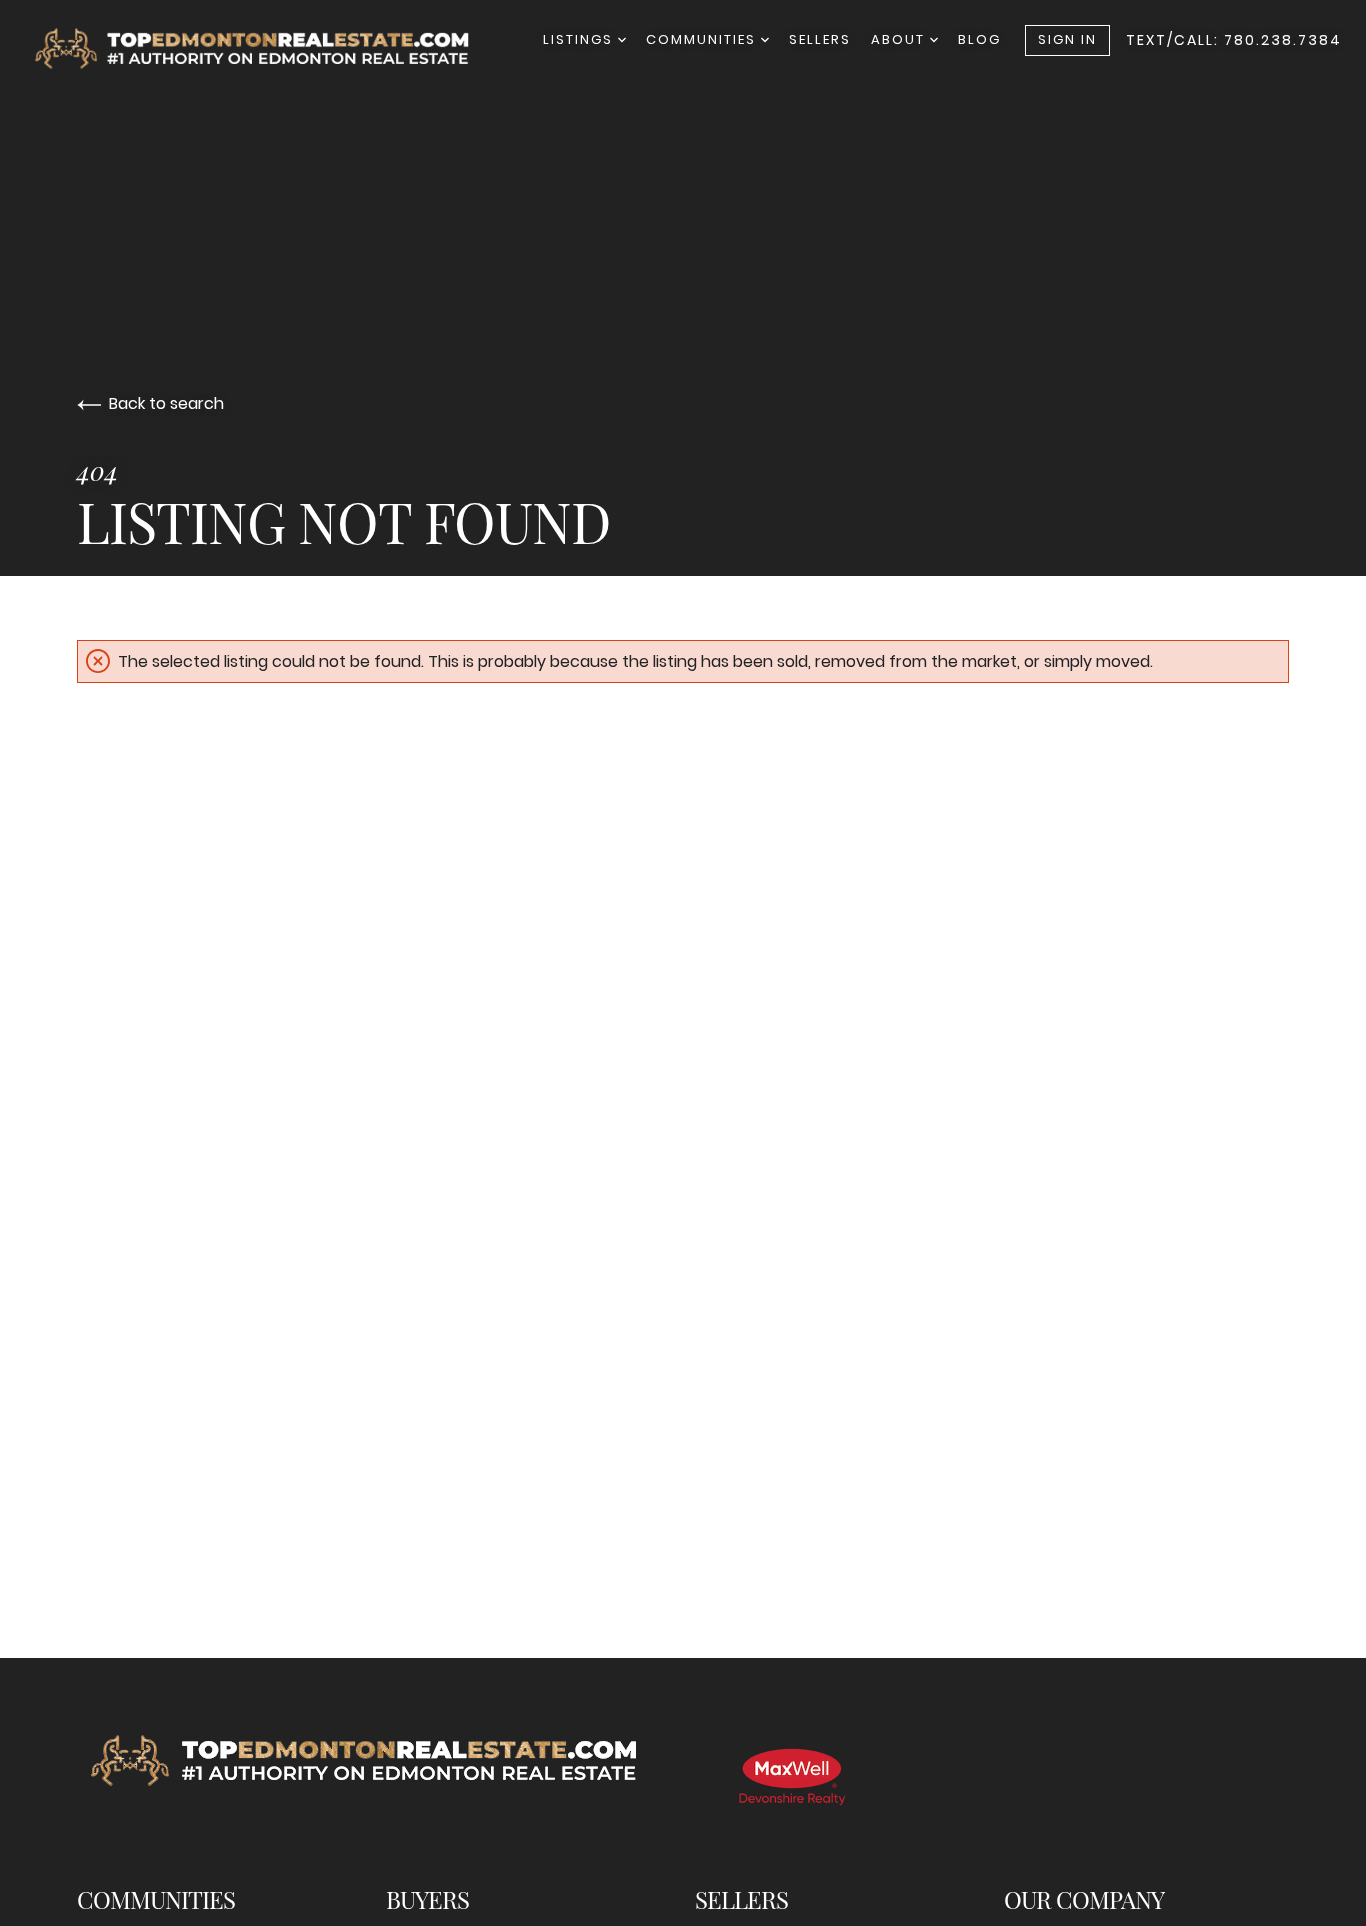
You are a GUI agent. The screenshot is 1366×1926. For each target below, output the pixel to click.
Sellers (820, 39)
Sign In (1067, 39)
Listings (580, 39)
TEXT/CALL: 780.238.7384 (1234, 40)
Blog (979, 39)
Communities (703, 39)
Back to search (166, 403)
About (900, 39)
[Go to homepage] (271, 48)
